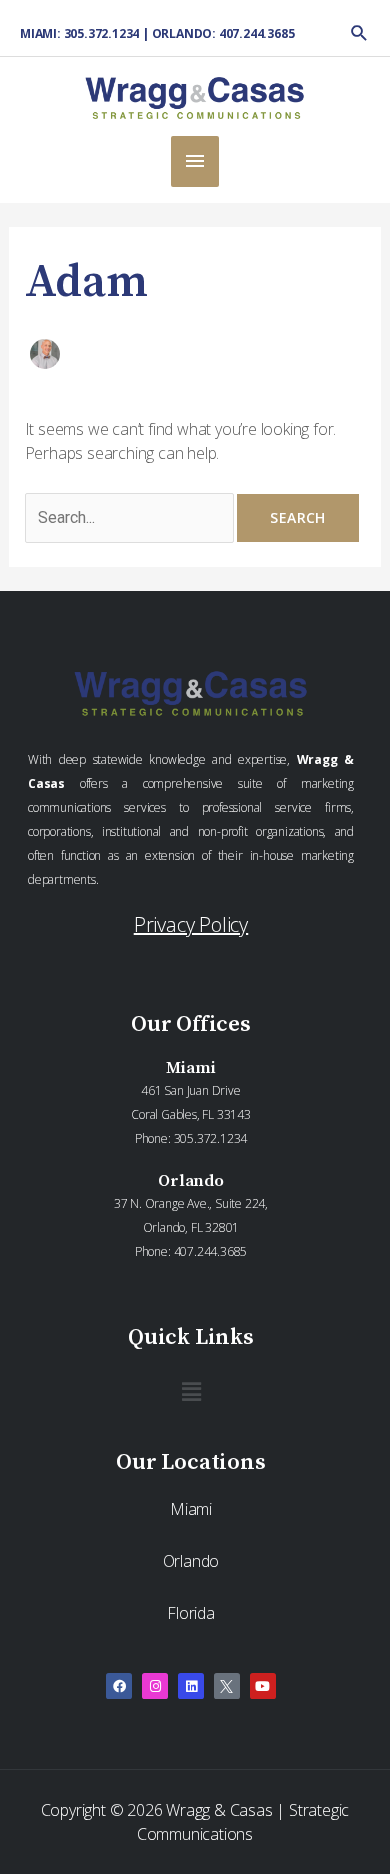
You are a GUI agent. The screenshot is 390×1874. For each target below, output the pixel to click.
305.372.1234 (211, 1138)
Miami (191, 1509)
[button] (191, 1391)
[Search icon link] (359, 32)
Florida (191, 1613)
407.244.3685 (211, 1251)
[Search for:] (131, 517)
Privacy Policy (191, 924)
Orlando (191, 1561)
